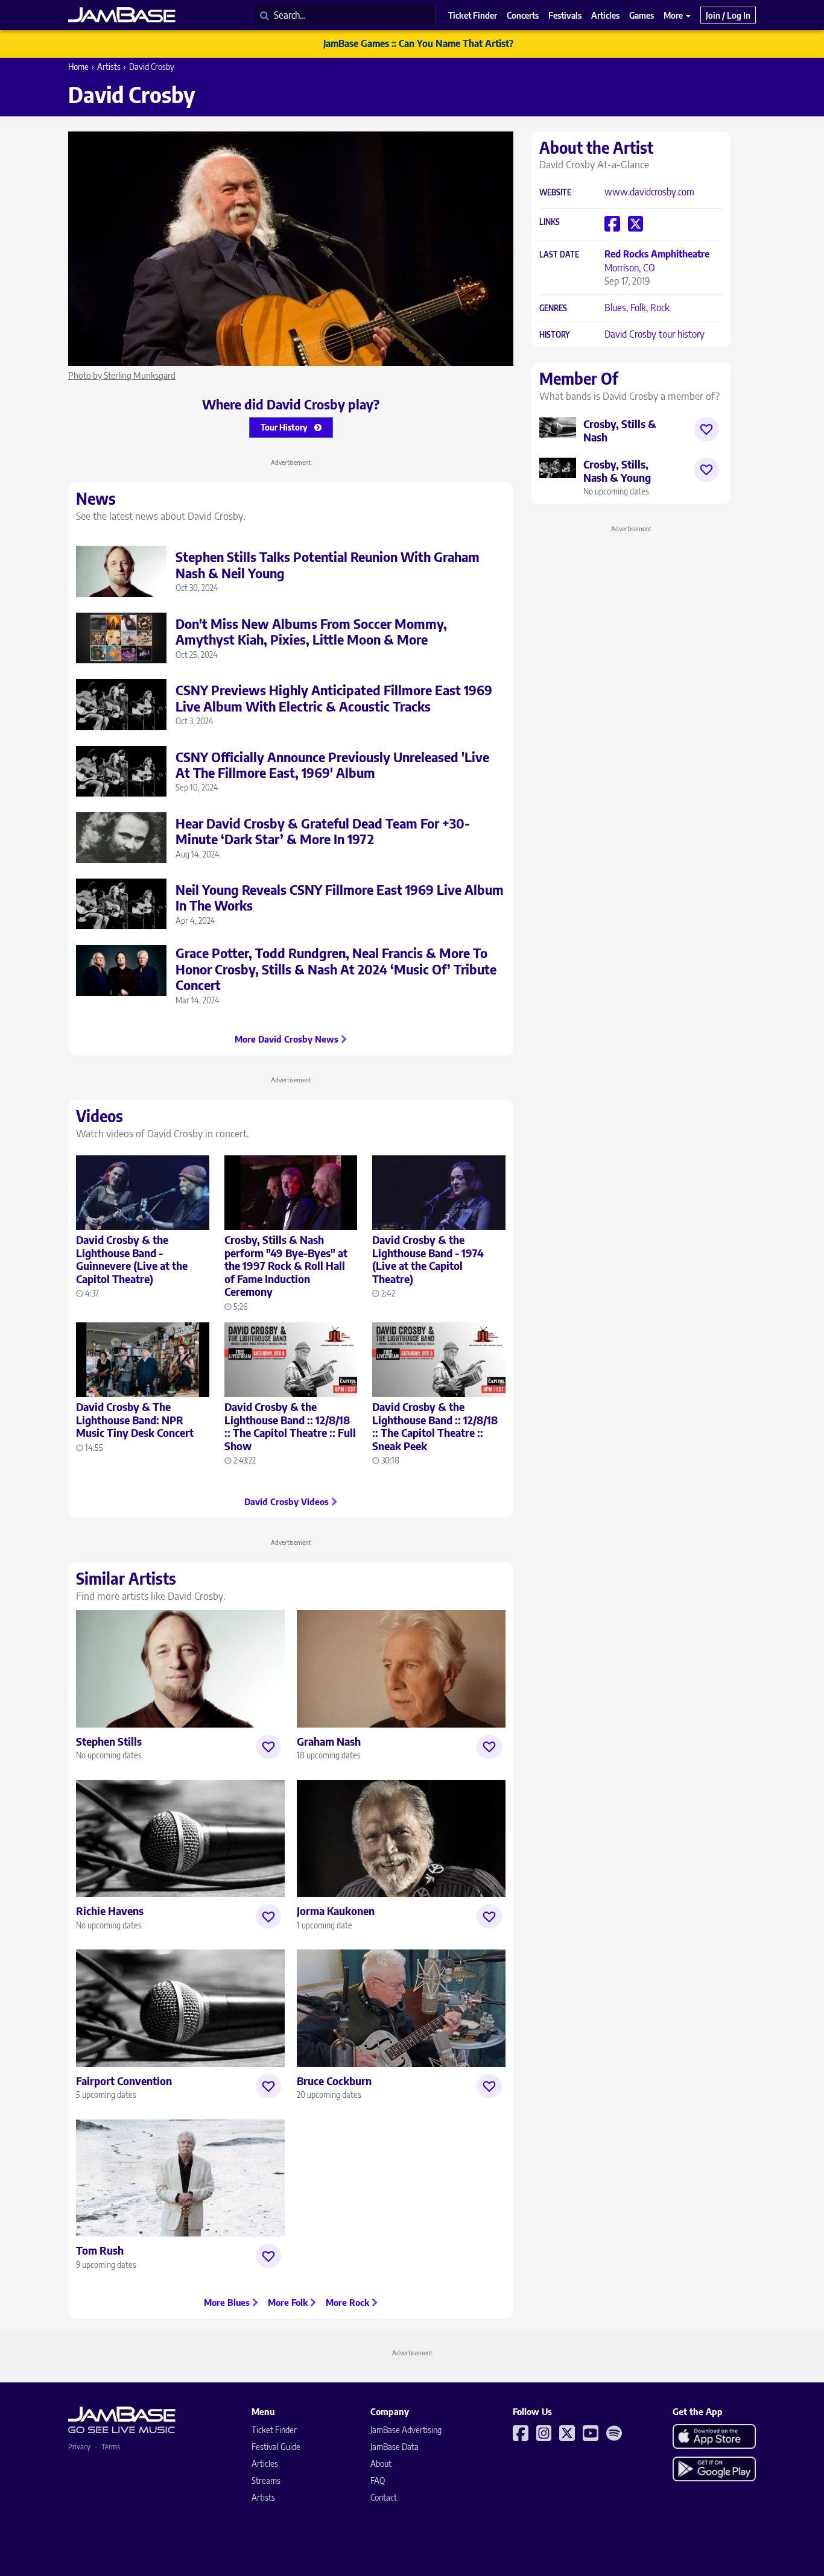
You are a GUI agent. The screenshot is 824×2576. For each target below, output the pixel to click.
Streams (266, 2480)
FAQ (378, 2480)
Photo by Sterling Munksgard (122, 375)
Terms (111, 2447)
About (381, 2464)
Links (550, 222)
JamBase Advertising (406, 2430)
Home (78, 67)
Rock (660, 308)
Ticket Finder (274, 2430)
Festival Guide (276, 2447)
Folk (638, 308)
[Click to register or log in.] (268, 1747)
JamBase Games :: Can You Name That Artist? (418, 43)
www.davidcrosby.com (649, 192)
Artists (109, 67)
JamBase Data (395, 2447)
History (555, 335)
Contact (384, 2497)
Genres (553, 308)
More (674, 15)
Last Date (559, 255)
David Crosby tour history (654, 334)
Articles (265, 2464)
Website (555, 193)
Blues (615, 308)
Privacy (79, 2447)
